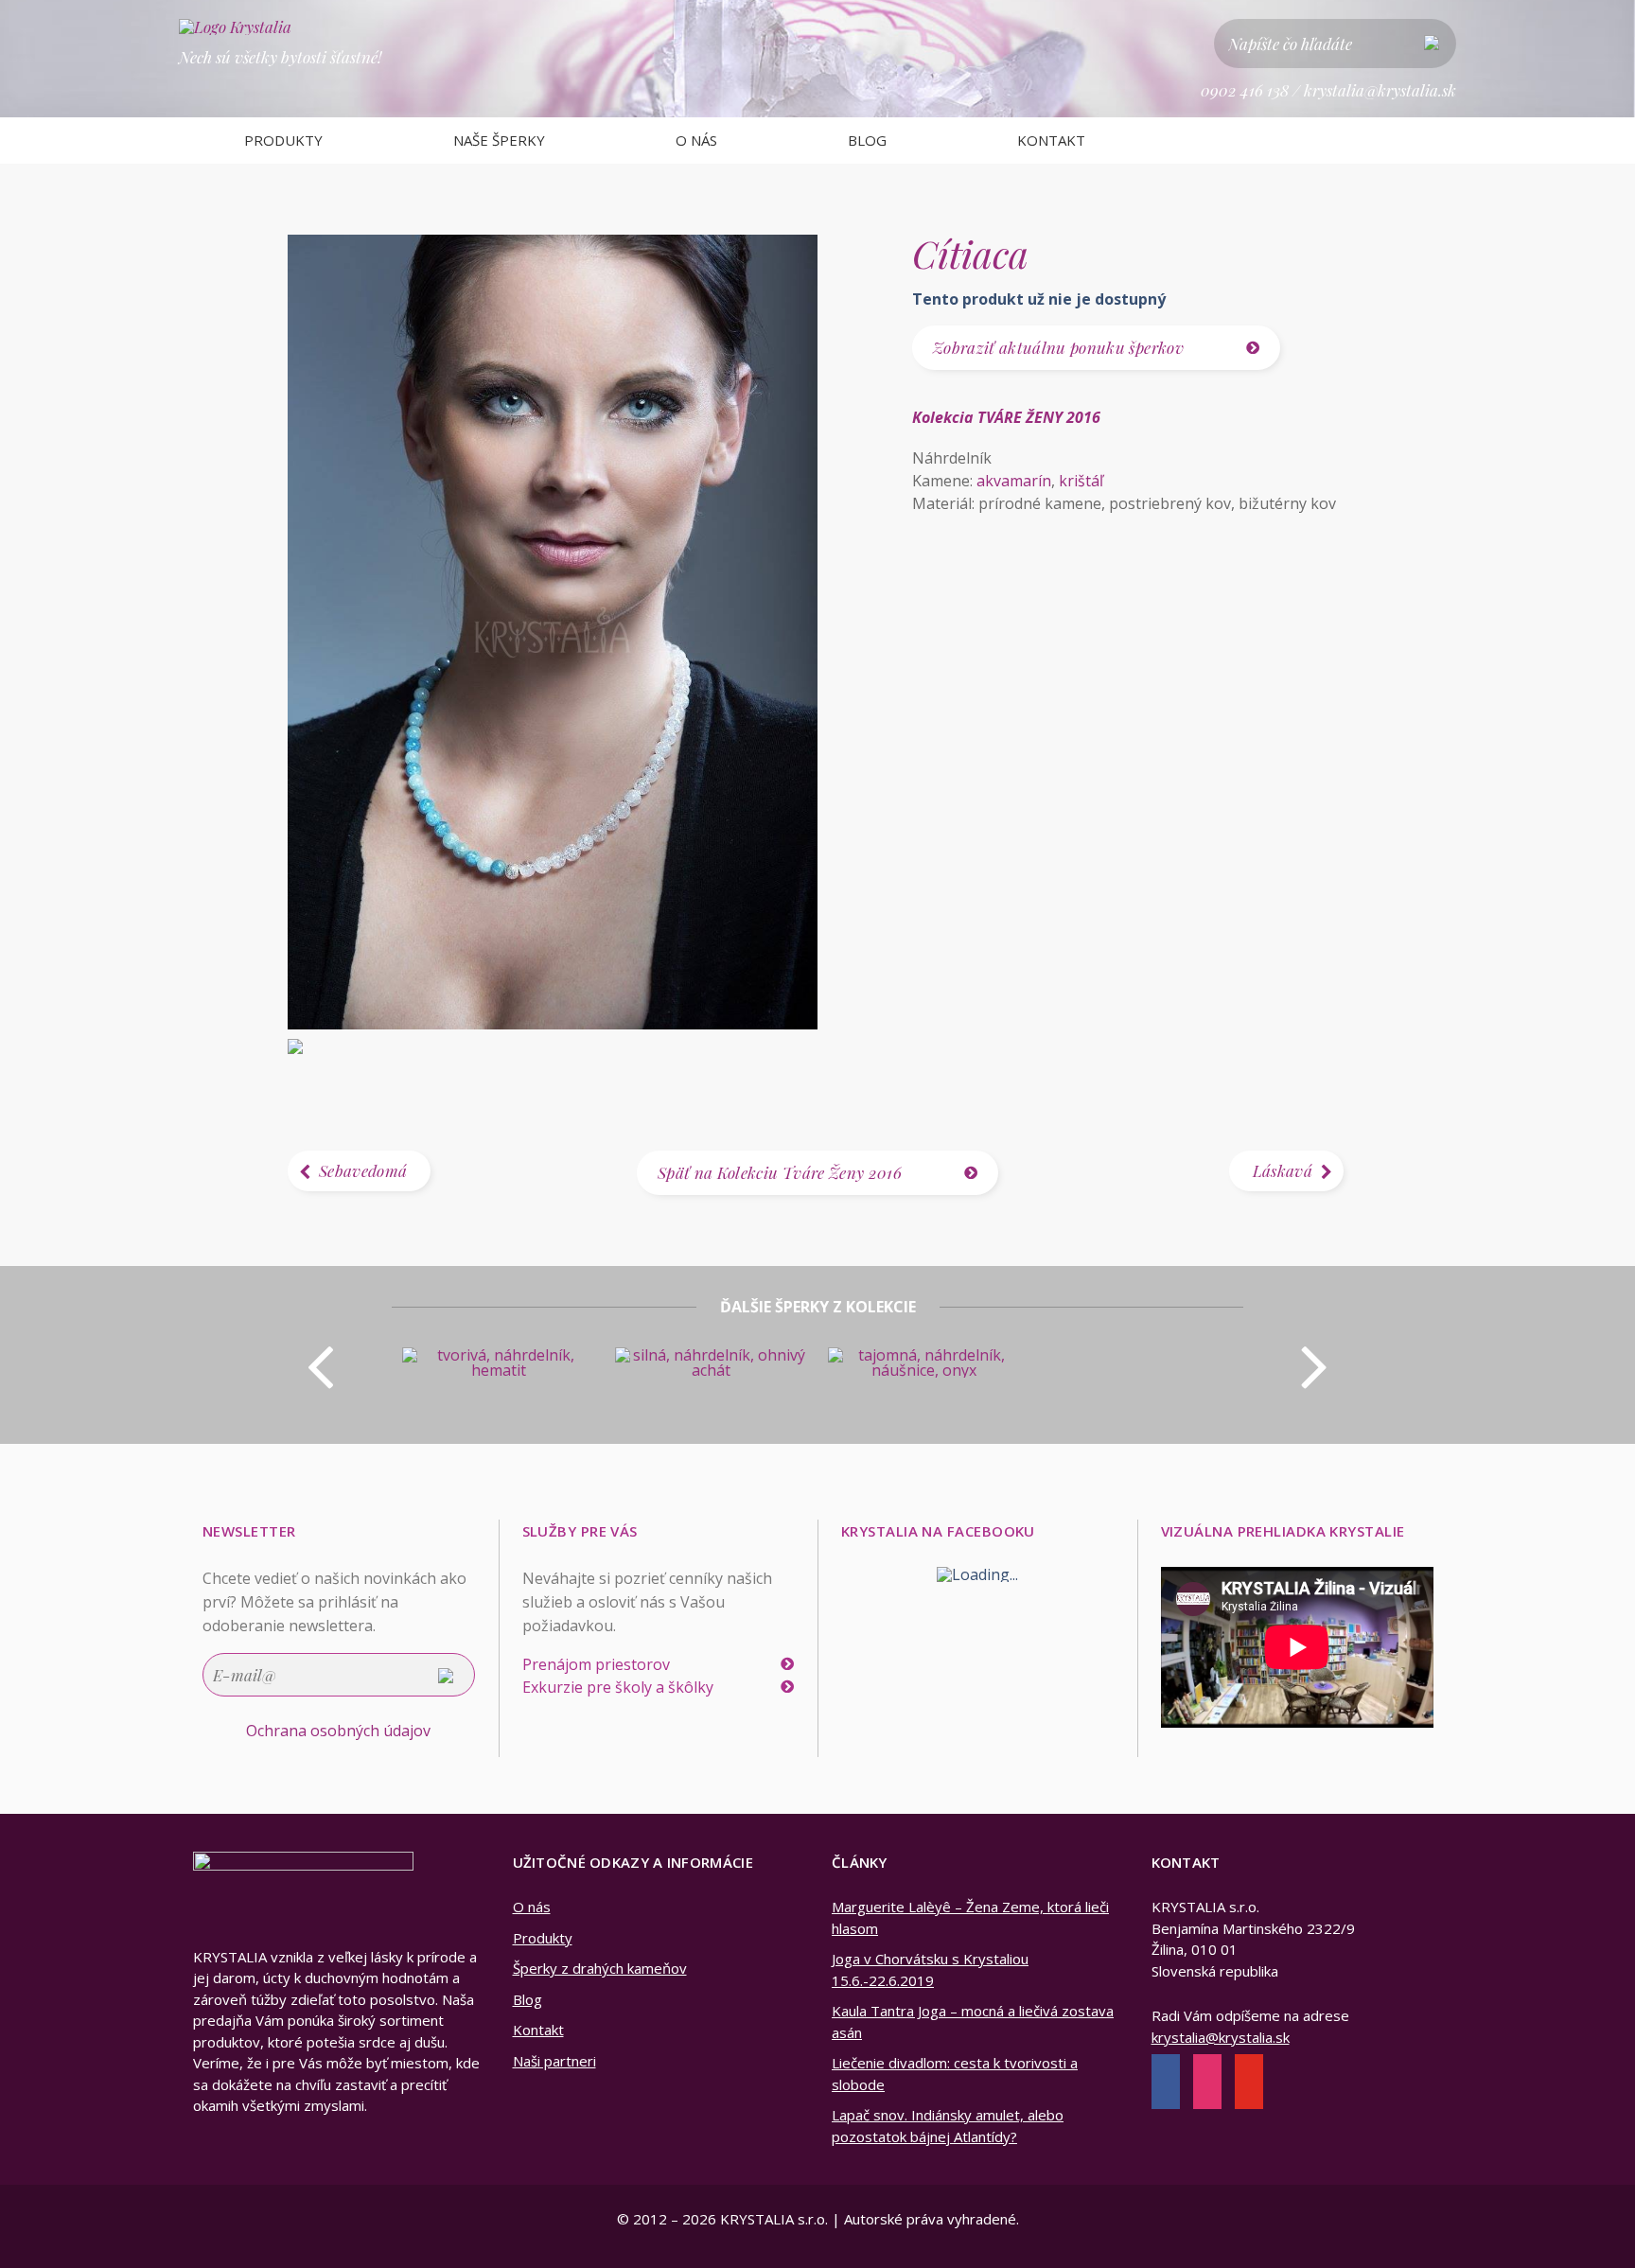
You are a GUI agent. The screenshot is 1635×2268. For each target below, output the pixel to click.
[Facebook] (1166, 2083)
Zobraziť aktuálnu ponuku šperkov (1058, 347)
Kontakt (1051, 140)
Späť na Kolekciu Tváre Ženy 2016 (780, 1172)
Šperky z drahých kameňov (600, 1968)
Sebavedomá (363, 1170)
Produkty (283, 140)
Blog (867, 140)
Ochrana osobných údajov (338, 1731)
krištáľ (1081, 481)
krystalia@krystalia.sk (1380, 90)
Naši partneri (554, 2061)
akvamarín (1014, 481)
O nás (696, 140)
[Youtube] (1249, 2083)
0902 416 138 (1245, 90)
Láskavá (1283, 1170)
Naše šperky (499, 140)
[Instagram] (1207, 2083)
